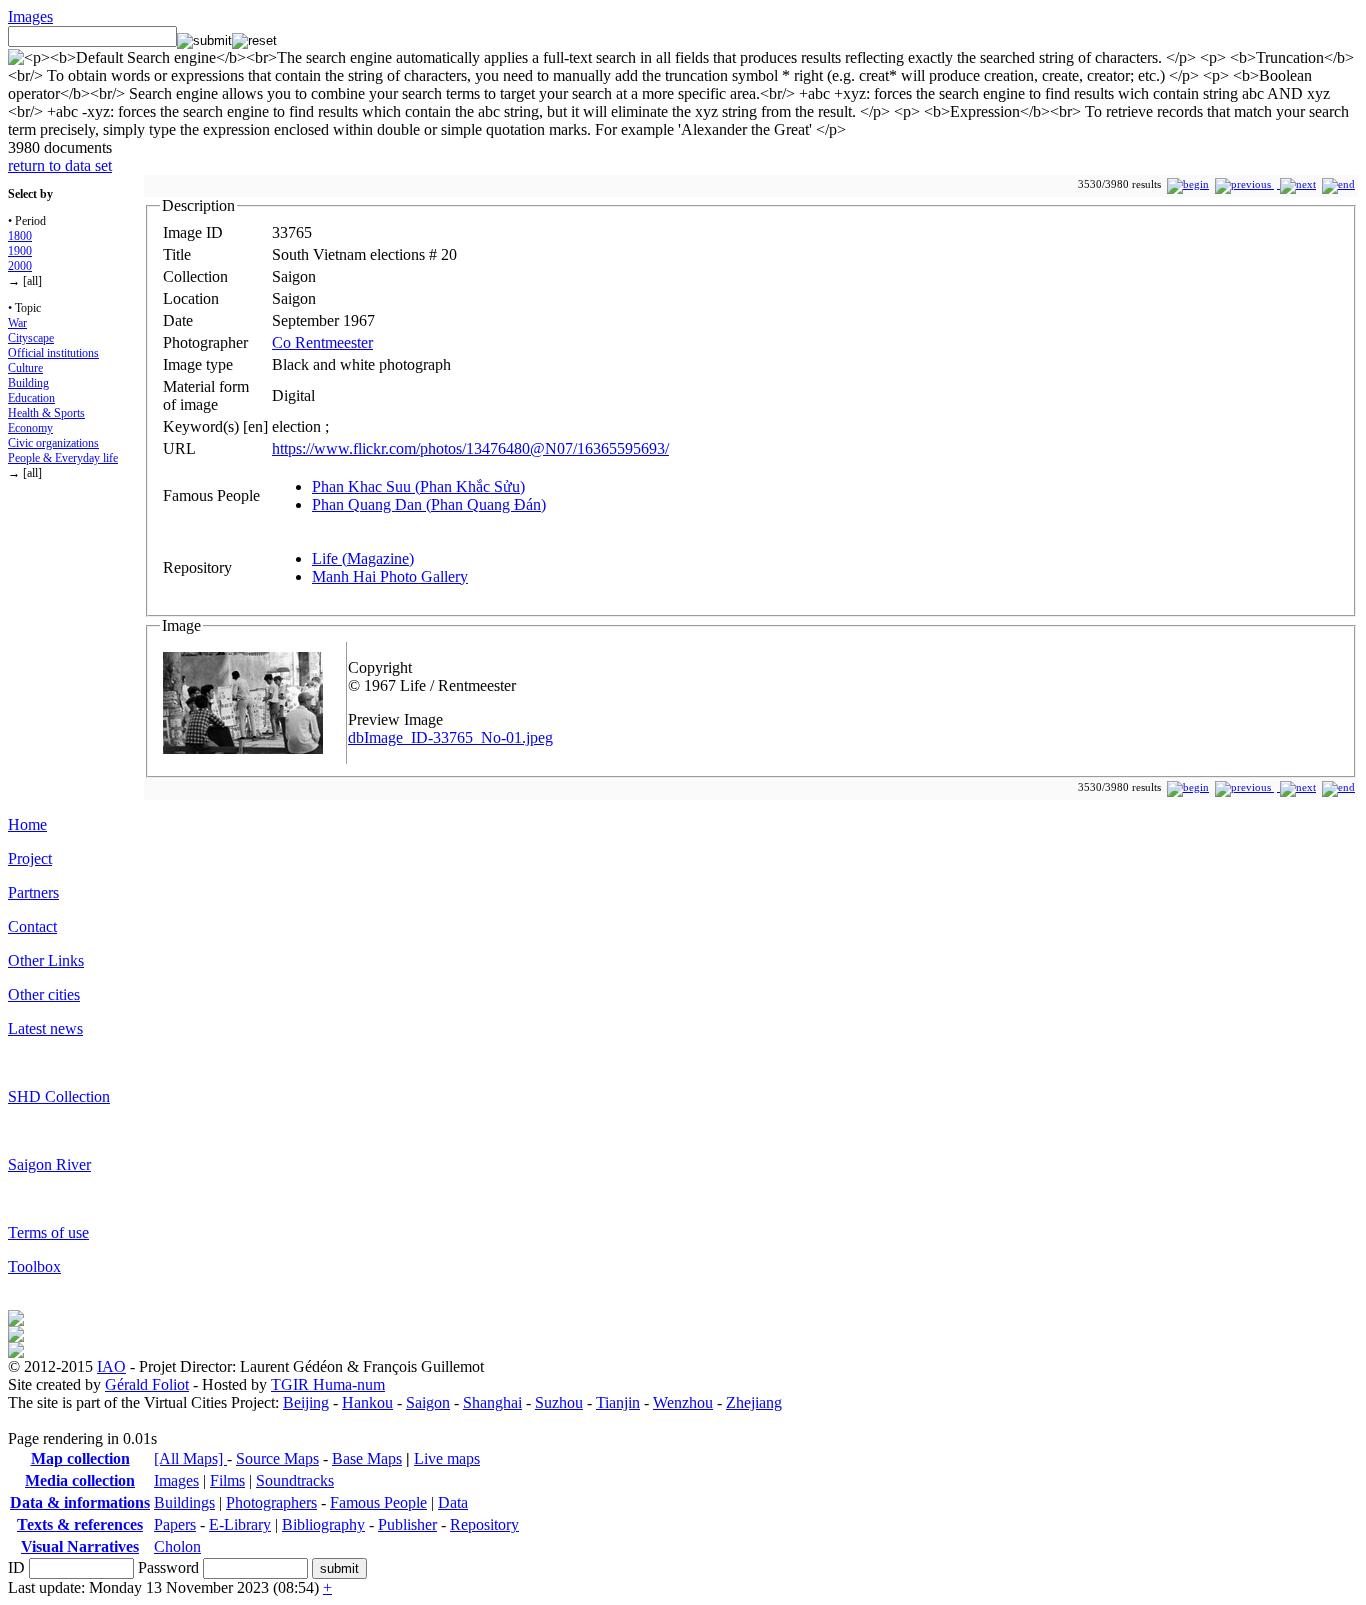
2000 (20, 266)
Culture (25, 368)
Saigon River (49, 1164)
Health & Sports (46, 413)
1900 (20, 251)
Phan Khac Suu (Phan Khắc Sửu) (418, 486)
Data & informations (80, 1502)
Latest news (45, 1028)
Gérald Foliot (147, 1384)
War (17, 323)
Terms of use (48, 1232)
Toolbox (34, 1266)
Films (227, 1480)
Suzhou (559, 1402)
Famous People (378, 1502)
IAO (111, 1366)
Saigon (428, 1402)
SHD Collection (59, 1096)
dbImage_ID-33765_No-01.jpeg (450, 737)
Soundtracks (295, 1480)
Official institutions (53, 353)
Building (28, 383)
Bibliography (323, 1524)
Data (453, 1502)
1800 (20, 236)
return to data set (60, 165)
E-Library (240, 1524)
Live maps (447, 1458)
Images (30, 16)
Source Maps (277, 1458)
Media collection (80, 1480)
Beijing (306, 1402)
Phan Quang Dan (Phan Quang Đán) (429, 504)
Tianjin (618, 1402)
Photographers (271, 1502)
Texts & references (80, 1524)
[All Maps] (190, 1458)
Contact (32, 926)
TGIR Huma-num (328, 1384)
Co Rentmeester (322, 342)
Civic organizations (53, 443)
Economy (30, 428)
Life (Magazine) (363, 558)
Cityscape (31, 338)
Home (27, 824)
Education (31, 398)
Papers (175, 1524)
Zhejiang (754, 1402)
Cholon (177, 1546)
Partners (33, 892)
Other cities (44, 994)
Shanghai (492, 1402)
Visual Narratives (80, 1546)
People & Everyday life (63, 458)
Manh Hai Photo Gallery (390, 576)
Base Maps (367, 1458)
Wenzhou (683, 1402)
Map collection (80, 1458)
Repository (484, 1524)
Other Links (46, 960)
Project (30, 858)
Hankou (367, 1402)
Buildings (184, 1502)
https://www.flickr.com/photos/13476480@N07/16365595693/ (470, 448)
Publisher (407, 1524)
